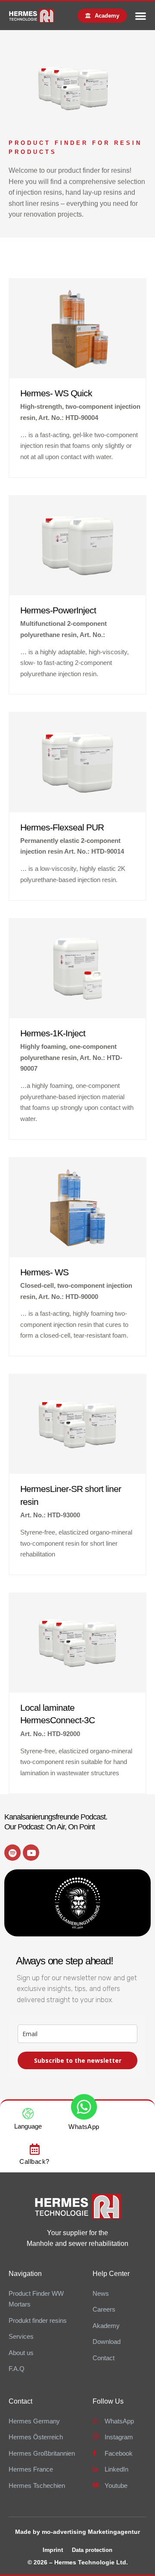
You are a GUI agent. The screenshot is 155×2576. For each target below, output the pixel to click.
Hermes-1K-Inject (53, 1033)
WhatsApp (84, 2127)
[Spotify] (12, 1853)
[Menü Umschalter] (141, 16)
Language (28, 2126)
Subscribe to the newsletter (78, 2060)
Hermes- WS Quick (56, 393)
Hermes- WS (44, 1272)
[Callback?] (34, 2149)
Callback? (34, 2161)
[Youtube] (31, 1853)
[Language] (28, 2113)
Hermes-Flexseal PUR (62, 827)
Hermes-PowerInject (58, 610)
